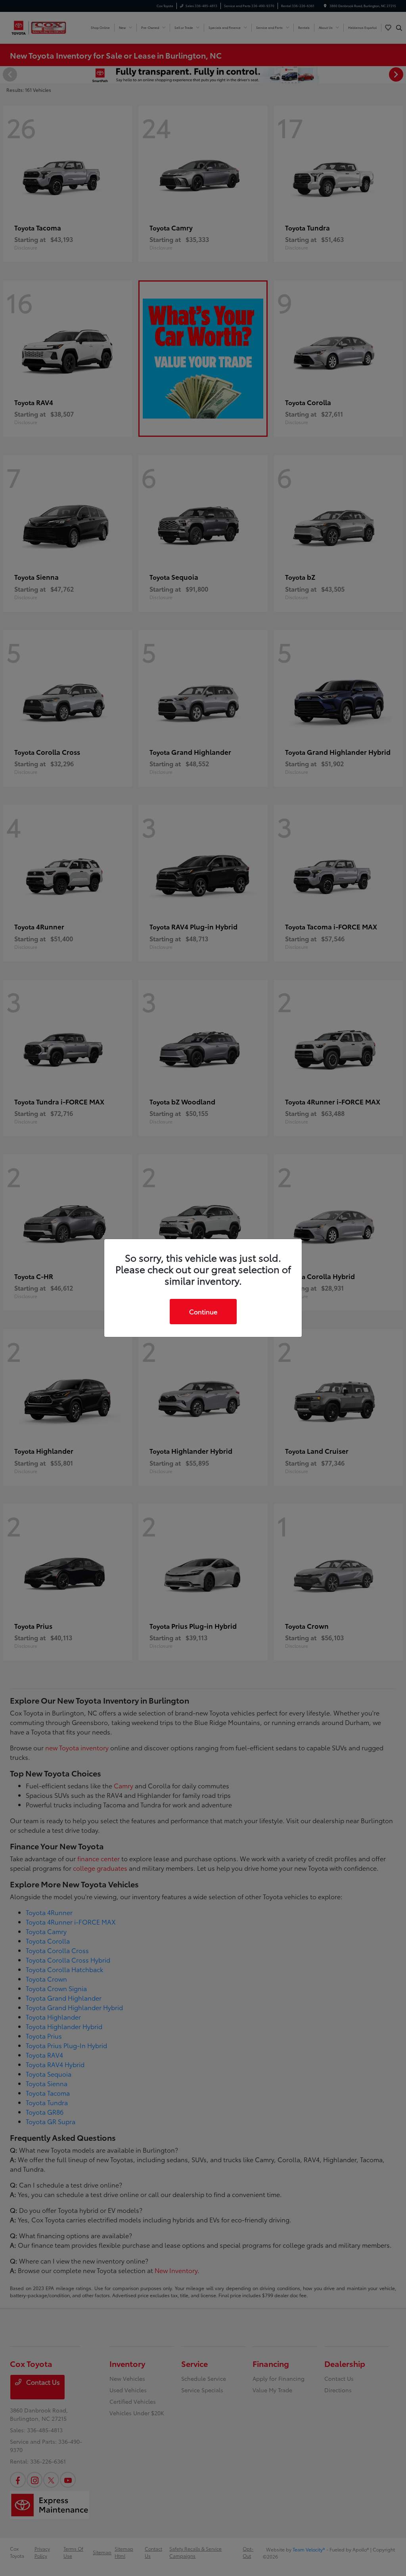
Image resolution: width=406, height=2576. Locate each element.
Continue (203, 1311)
